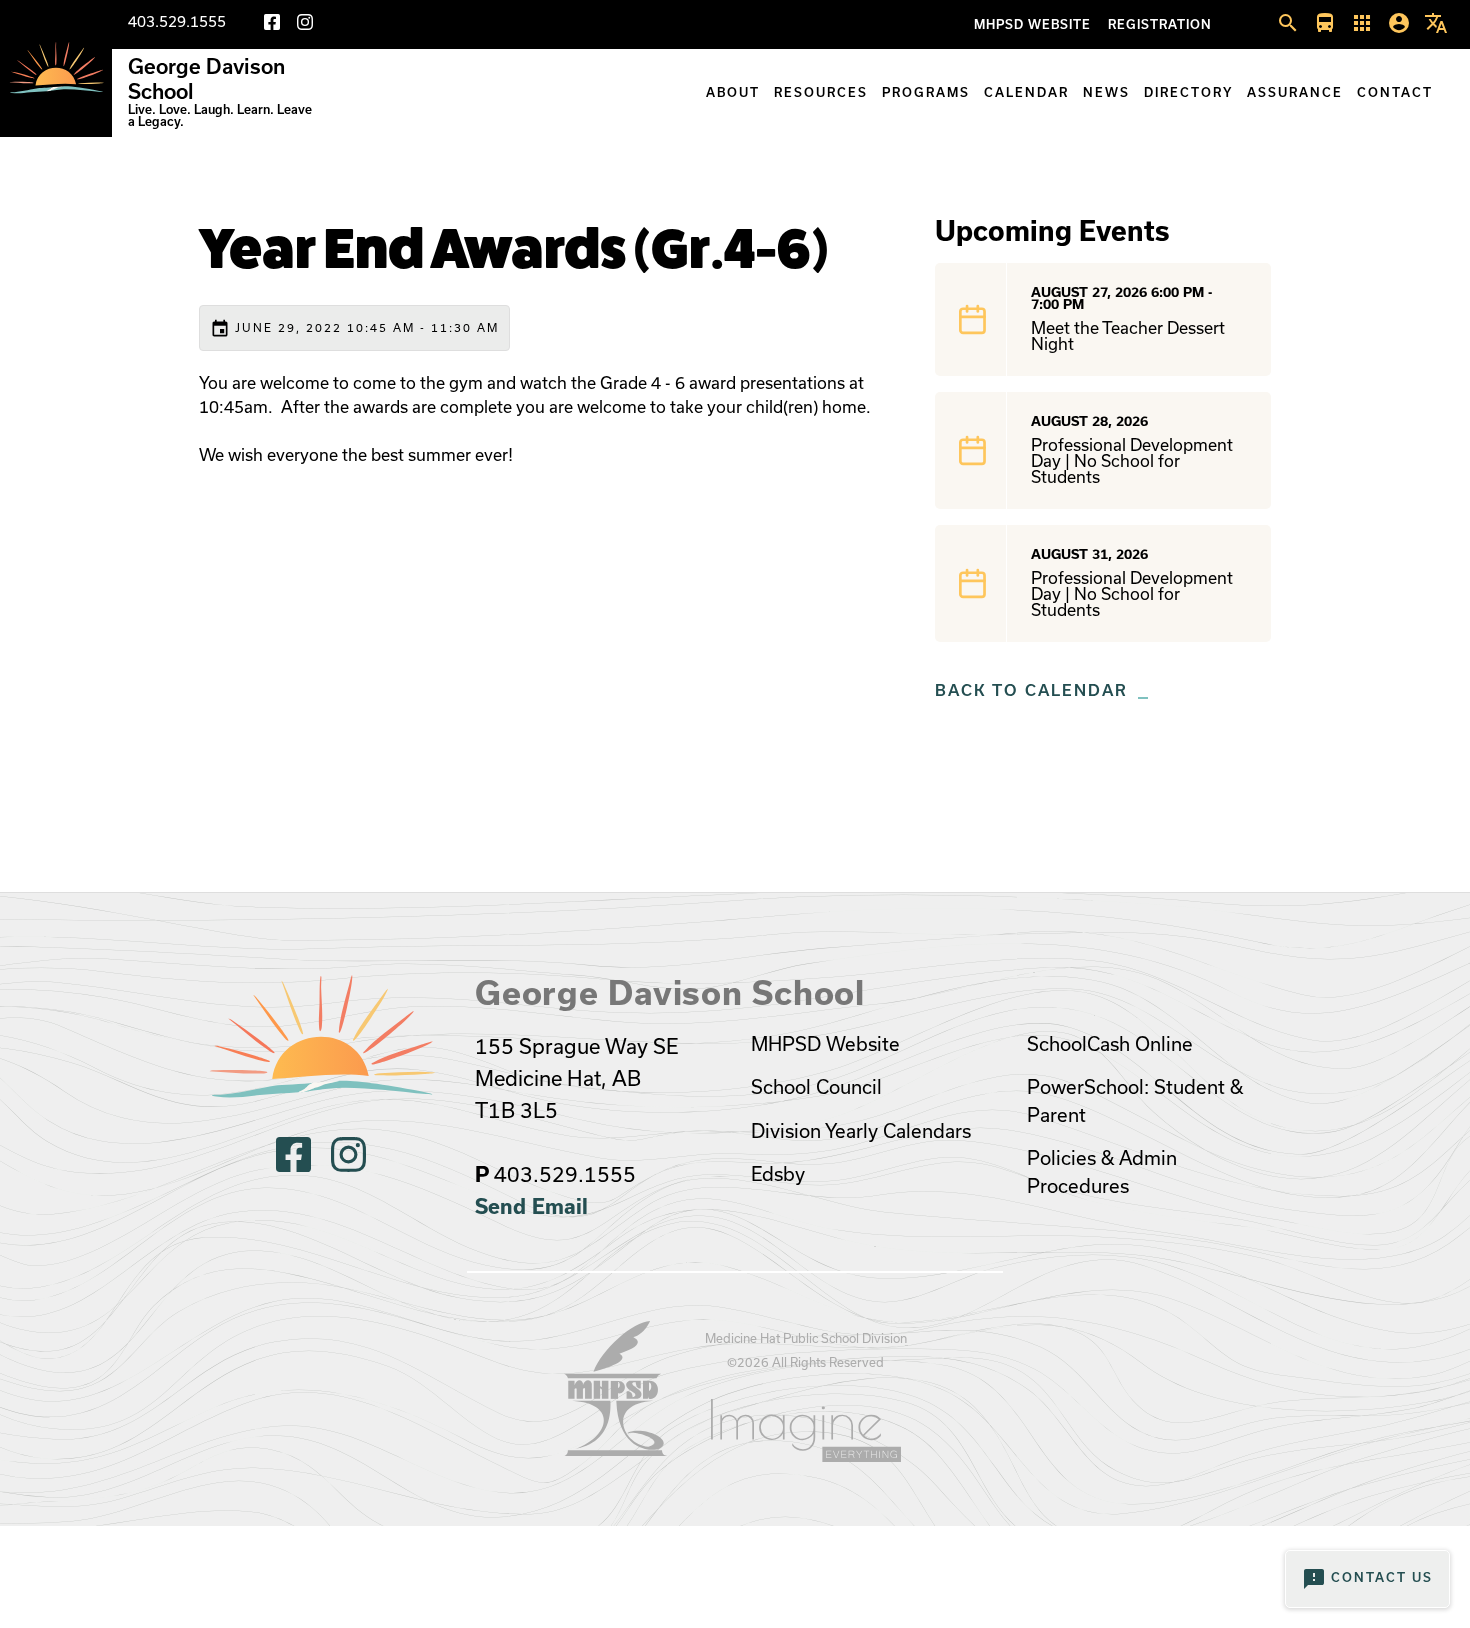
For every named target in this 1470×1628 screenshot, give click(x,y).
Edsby (778, 1174)
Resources (821, 92)
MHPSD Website (1032, 24)
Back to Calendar (1031, 690)
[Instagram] (305, 25)
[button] (1288, 24)
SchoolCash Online (1110, 1044)
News (1106, 92)
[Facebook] (272, 25)
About (733, 92)
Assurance (1295, 92)
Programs (926, 92)
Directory (1188, 92)
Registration (1160, 24)
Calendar (1026, 92)
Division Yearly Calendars (861, 1131)
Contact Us (1367, 1579)
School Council (816, 1087)
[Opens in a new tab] (616, 1450)
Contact (1395, 92)
